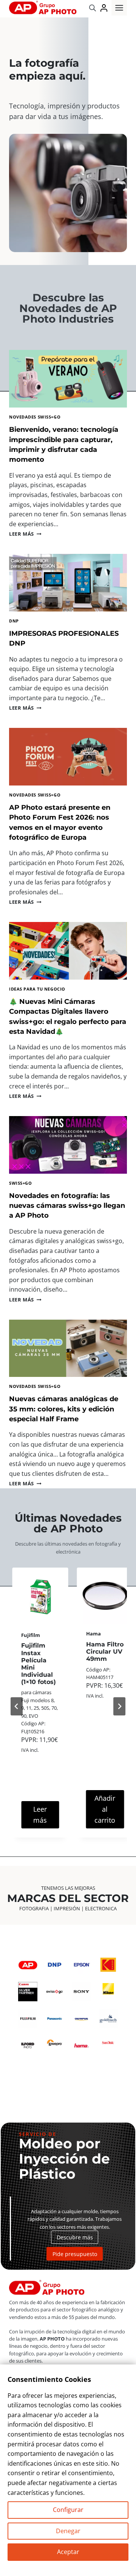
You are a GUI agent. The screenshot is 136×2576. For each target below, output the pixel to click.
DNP (14, 621)
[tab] (41, 1848)
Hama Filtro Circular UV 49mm (40, 1652)
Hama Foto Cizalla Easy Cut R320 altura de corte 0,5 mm (105, 1663)
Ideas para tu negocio (37, 989)
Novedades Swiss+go (35, 417)
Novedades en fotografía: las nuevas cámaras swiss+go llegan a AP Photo (67, 1206)
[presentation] (68, 379)
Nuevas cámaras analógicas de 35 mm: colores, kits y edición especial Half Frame (64, 1409)
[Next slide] (119, 1706)
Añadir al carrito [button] (40, 1809)
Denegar (68, 2531)
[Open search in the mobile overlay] (93, 8)
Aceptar (68, 2552)
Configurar (68, 2510)
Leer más (25, 534)
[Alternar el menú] (119, 8)
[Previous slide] (17, 1706)
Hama (29, 1634)
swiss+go (20, 1183)
